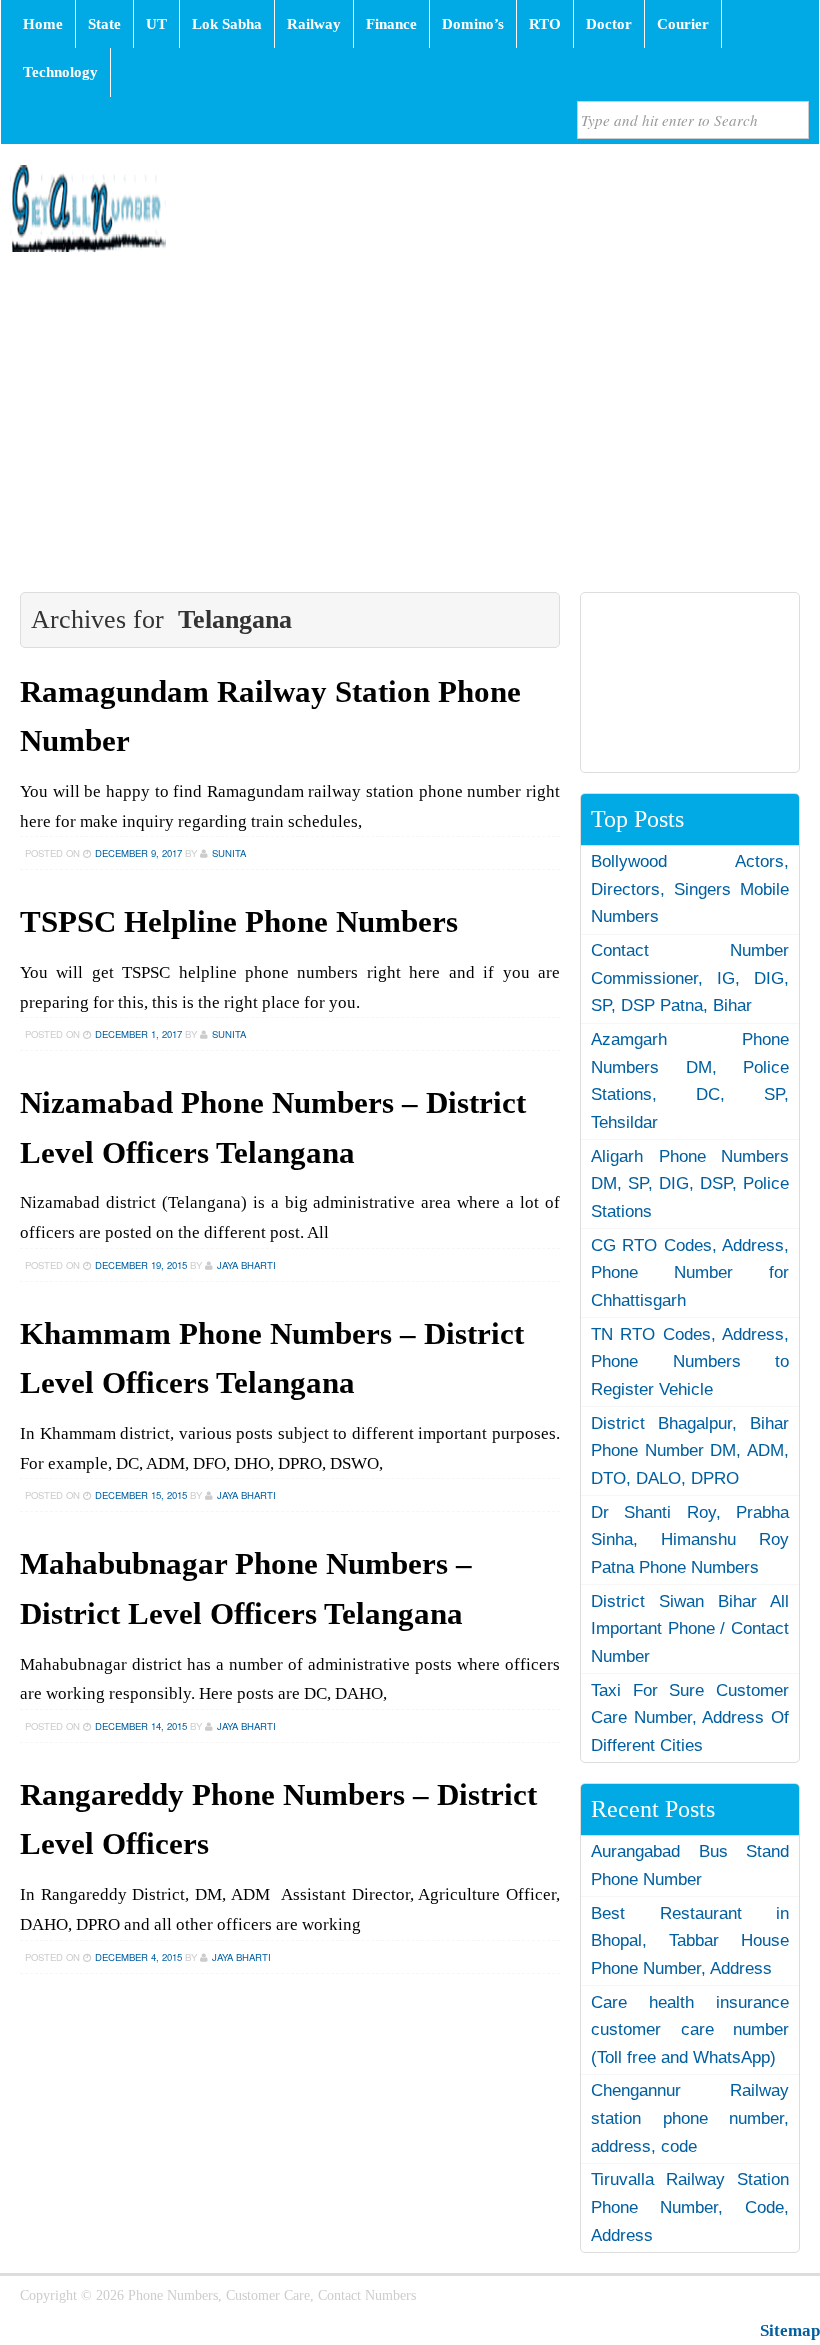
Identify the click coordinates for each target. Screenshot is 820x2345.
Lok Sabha (227, 24)
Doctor (609, 24)
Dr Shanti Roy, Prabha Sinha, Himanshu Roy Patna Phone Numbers (690, 1540)
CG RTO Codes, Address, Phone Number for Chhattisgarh (690, 1273)
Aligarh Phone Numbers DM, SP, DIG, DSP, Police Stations (690, 1184)
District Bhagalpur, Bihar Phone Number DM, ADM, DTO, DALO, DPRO (690, 1451)
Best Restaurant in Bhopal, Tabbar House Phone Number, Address (690, 1941)
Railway (314, 24)
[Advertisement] (410, 422)
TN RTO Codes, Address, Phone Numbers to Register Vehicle (690, 1362)
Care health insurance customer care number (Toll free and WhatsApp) (690, 2030)
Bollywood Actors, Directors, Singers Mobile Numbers (690, 889)
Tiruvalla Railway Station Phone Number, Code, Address (690, 2207)
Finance (391, 24)
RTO (545, 24)
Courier (683, 24)
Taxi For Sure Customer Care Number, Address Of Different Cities (690, 1718)
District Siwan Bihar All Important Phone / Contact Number (690, 1629)
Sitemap (790, 2330)
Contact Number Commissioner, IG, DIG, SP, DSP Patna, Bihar (690, 978)
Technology (60, 72)
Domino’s (473, 24)
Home (43, 24)
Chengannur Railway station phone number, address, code (690, 2118)
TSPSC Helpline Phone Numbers (239, 922)
